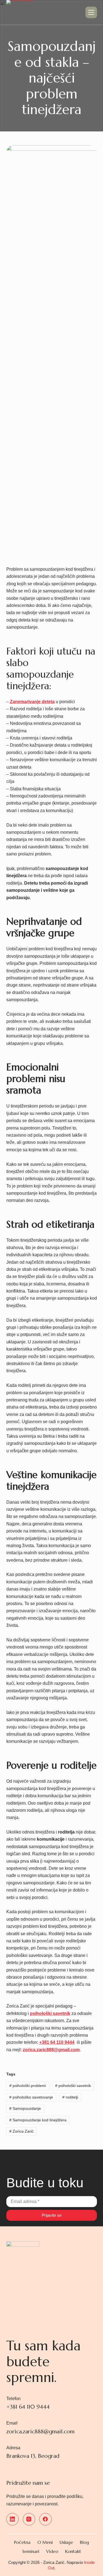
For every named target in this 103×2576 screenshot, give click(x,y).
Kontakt (73, 2551)
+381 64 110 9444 (57, 2042)
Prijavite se (52, 2215)
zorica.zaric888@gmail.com (51, 2050)
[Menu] (91, 12)
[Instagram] (29, 2519)
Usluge (66, 2542)
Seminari (31, 2551)
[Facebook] (45, 2519)
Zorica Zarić (21, 2131)
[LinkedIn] (12, 2519)
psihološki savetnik (50, 2013)
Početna (22, 2542)
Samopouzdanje (25, 2108)
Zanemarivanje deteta (32, 702)
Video (52, 2551)
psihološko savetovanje (31, 2097)
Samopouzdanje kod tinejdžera (38, 2120)
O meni (45, 2542)
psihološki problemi (28, 2086)
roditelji (70, 2097)
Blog (84, 2542)
